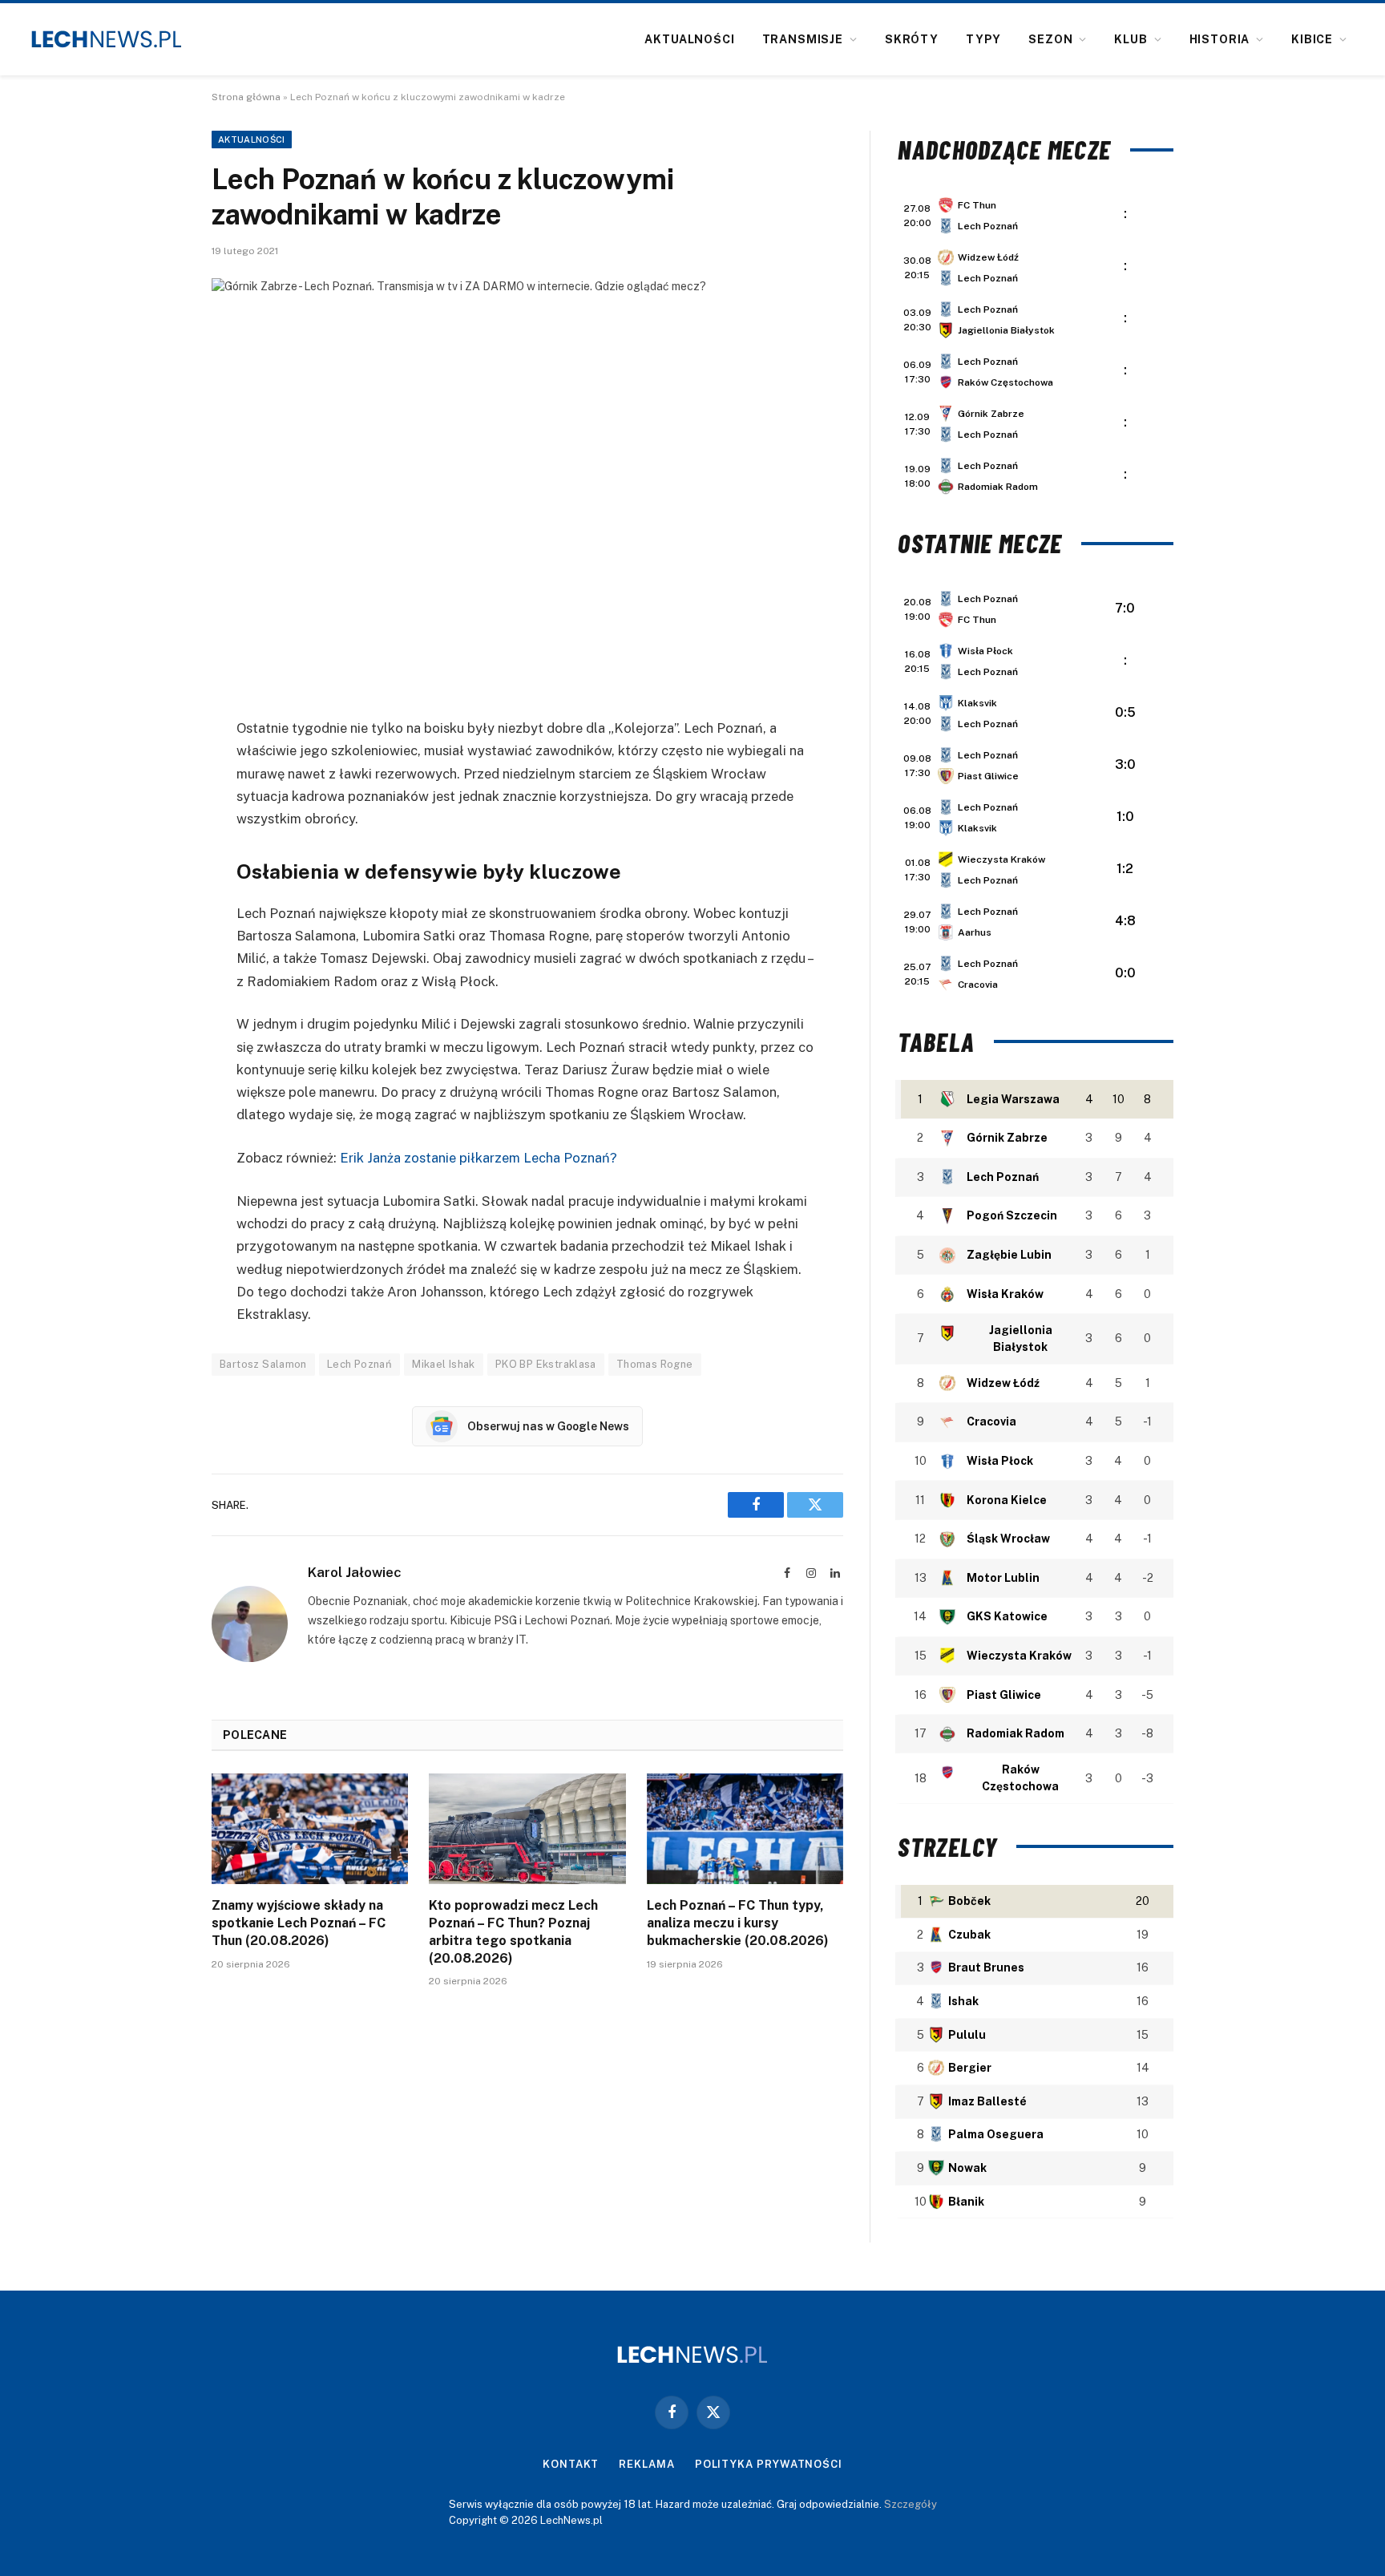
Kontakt (571, 2464)
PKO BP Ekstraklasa (546, 1364)
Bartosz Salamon (263, 1364)
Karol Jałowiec (355, 1572)
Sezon (1050, 39)
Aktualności (689, 39)
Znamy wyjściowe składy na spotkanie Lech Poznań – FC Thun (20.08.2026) (299, 1923)
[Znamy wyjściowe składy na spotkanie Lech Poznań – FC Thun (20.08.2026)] (310, 1829)
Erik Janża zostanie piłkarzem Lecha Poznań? (478, 1158)
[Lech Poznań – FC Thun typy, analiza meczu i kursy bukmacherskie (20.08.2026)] (745, 1829)
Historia (1220, 39)
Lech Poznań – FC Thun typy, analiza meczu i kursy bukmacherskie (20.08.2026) (738, 1923)
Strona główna (246, 97)
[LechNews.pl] (107, 39)
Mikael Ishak (444, 1364)
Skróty (912, 39)
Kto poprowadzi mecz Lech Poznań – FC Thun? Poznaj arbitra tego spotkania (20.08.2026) (513, 1931)
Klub (1131, 39)
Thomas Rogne (655, 1364)
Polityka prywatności (769, 2464)
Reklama (646, 2464)
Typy (983, 39)
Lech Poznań (359, 1364)
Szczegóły (911, 2504)
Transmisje (803, 39)
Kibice (1312, 39)
